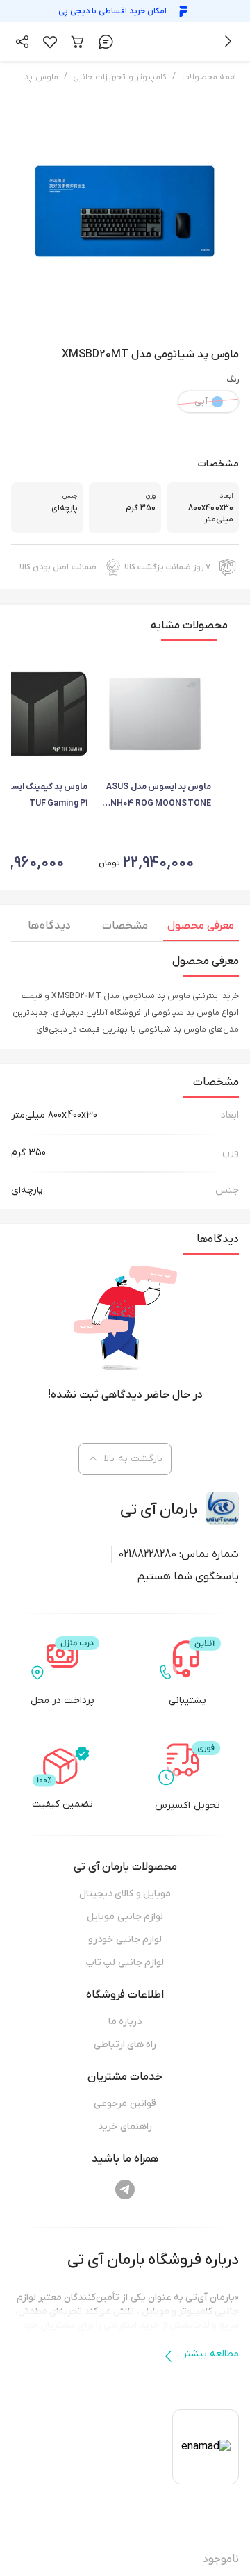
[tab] (201, 929)
